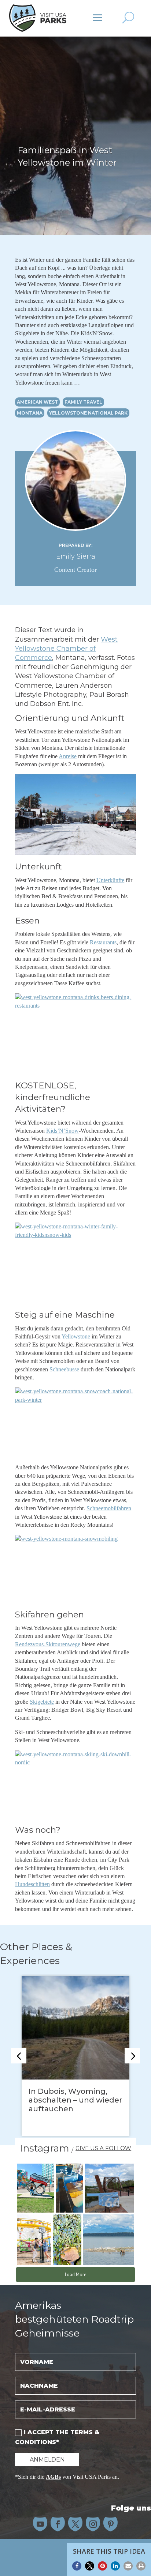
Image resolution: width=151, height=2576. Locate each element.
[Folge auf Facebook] (58, 2524)
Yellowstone (76, 1336)
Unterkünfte (110, 880)
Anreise (68, 756)
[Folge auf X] (75, 2524)
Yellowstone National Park (88, 413)
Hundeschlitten (32, 1884)
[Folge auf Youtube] (40, 2524)
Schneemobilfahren (109, 1508)
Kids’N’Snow (62, 1131)
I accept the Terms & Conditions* (57, 2437)
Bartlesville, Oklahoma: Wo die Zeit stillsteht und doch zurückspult (72, 2100)
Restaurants (103, 942)
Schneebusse (64, 1369)
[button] (77, 2566)
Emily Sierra (76, 556)
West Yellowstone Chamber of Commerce (66, 649)
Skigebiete (42, 1702)
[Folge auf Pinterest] (111, 2524)
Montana (30, 413)
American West (37, 402)
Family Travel (83, 402)
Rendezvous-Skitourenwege (48, 1644)
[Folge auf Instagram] (93, 2524)
